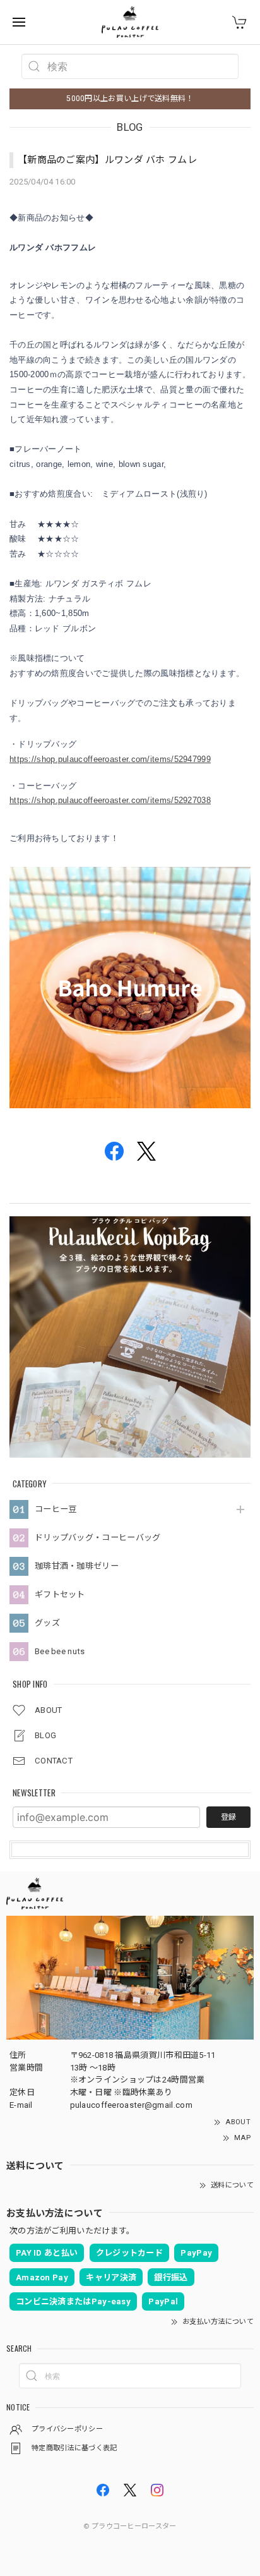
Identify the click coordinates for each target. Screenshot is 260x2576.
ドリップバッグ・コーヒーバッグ (98, 1538)
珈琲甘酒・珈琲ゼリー (77, 1566)
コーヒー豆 (56, 1509)
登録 (228, 1817)
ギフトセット (60, 1594)
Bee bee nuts (60, 1651)
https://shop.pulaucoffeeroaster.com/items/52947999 (110, 759)
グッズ (47, 1623)
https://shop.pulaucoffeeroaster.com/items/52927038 (110, 800)
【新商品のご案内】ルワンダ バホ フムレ (107, 160)
